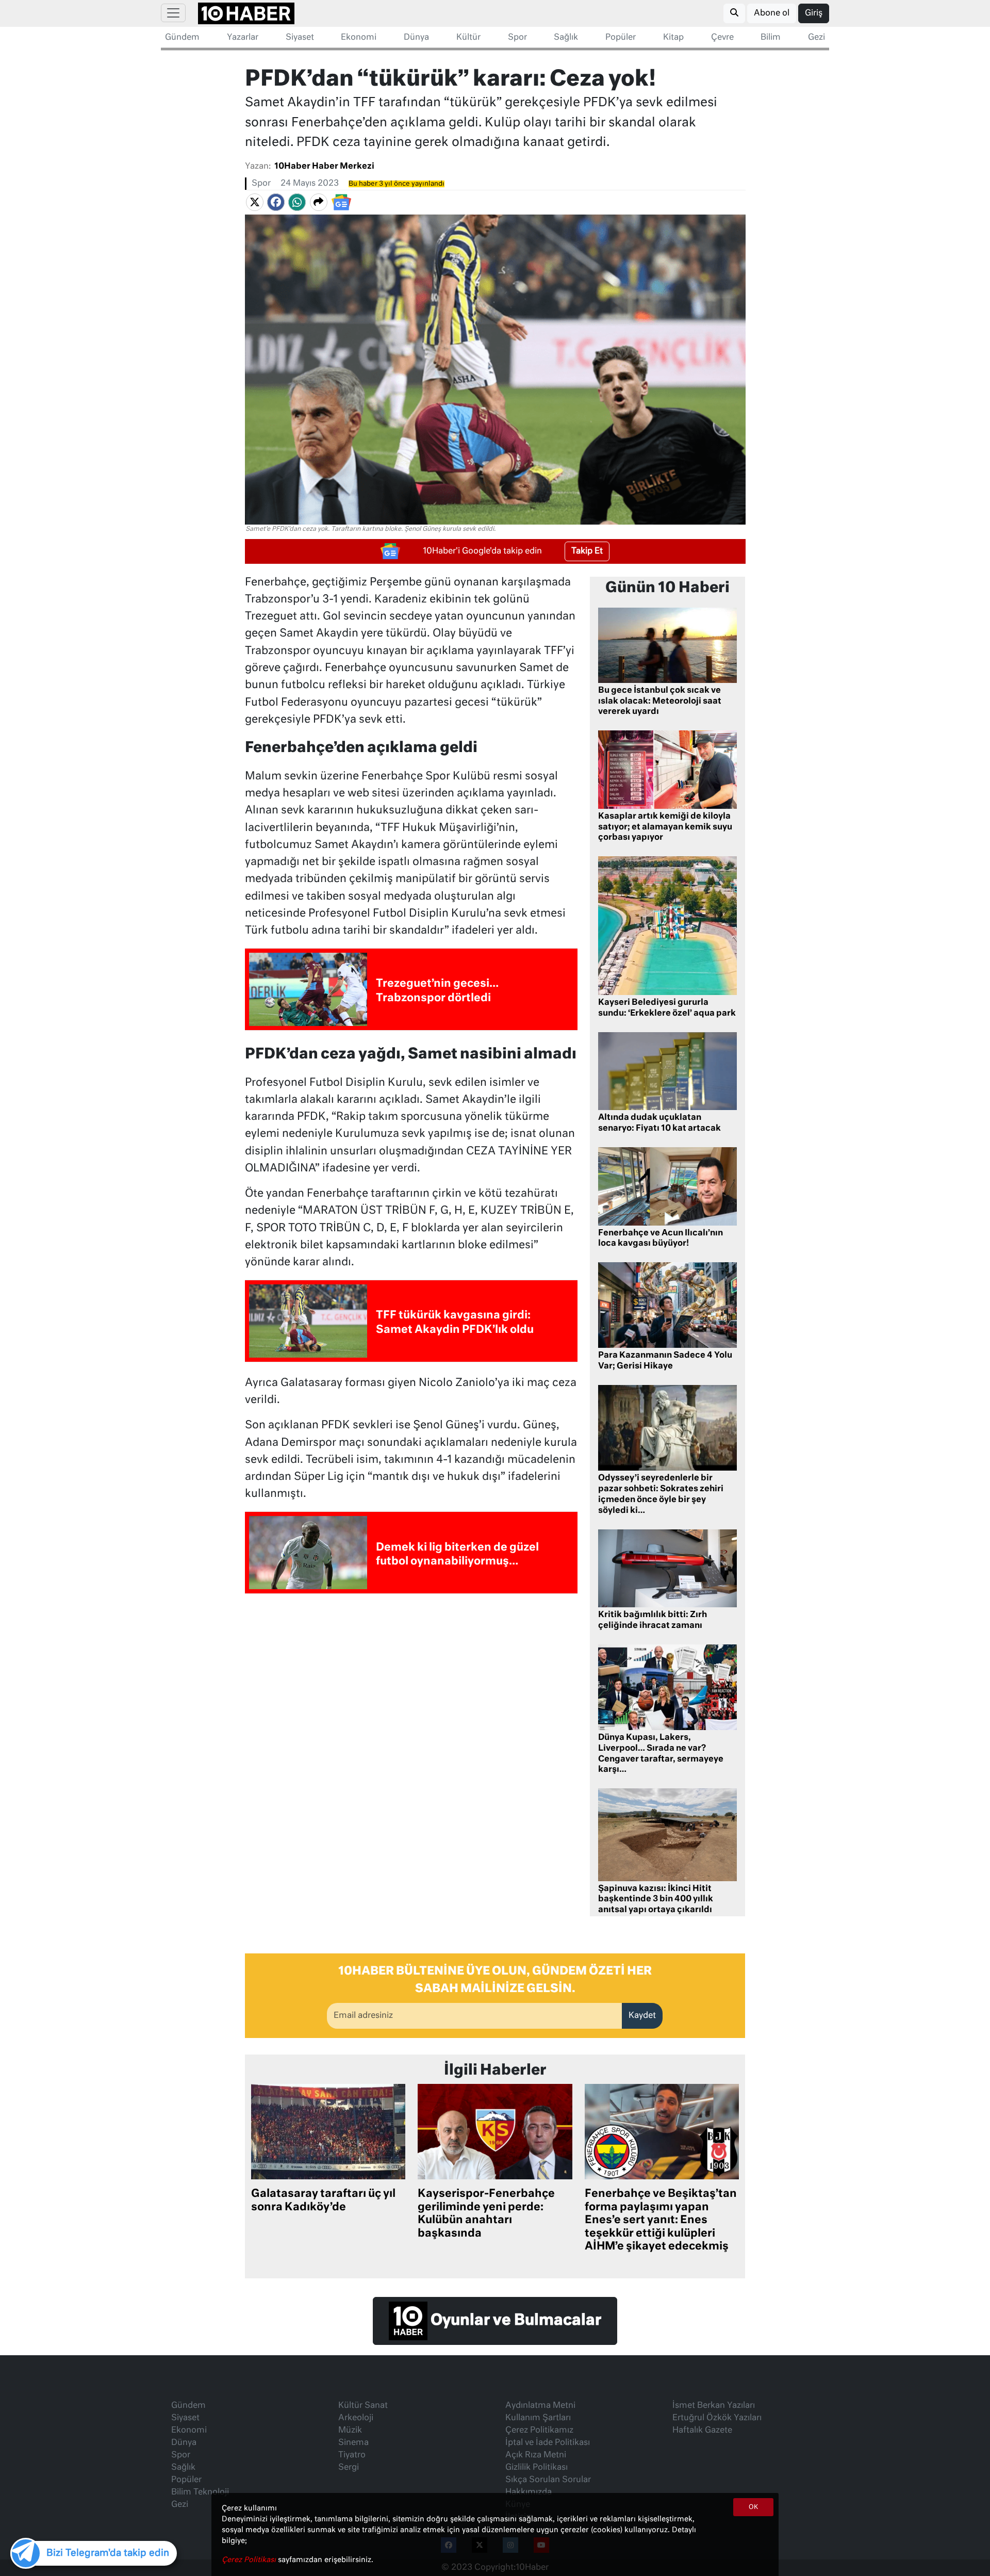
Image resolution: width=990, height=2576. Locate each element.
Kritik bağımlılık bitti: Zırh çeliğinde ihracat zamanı (653, 1620)
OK (753, 2507)
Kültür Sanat (363, 2406)
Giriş (814, 13)
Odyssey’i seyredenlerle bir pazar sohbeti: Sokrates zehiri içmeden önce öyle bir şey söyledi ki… (661, 1494)
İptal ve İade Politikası (548, 2443)
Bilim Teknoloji (200, 2492)
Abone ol (772, 13)
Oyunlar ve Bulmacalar (514, 2321)
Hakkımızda (529, 2492)
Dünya (416, 38)
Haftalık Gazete (702, 2431)
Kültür (468, 38)
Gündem (182, 38)
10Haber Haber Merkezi (324, 167)
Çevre (722, 38)
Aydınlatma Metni (540, 2406)
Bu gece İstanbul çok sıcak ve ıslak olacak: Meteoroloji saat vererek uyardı (660, 702)
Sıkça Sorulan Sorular (548, 2480)
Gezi (816, 38)
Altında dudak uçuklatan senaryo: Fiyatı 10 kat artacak (659, 1123)
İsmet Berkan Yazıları (714, 2406)
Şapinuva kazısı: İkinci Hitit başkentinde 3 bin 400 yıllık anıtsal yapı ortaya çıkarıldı (656, 1900)
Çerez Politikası (250, 2560)
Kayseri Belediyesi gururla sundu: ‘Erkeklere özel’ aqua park (667, 1008)
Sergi (349, 2468)
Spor (517, 38)
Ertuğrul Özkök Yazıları (717, 2418)
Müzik (350, 2431)
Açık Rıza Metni (536, 2455)
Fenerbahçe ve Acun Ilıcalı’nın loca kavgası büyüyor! (661, 1239)
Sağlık (566, 38)
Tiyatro (352, 2455)
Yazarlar (243, 38)
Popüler (621, 38)
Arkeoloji (356, 2418)
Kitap (673, 38)
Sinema (353, 2443)
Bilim (771, 38)
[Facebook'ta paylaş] (276, 202)
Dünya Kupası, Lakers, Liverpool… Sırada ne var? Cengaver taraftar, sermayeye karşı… (661, 1754)
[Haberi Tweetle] (255, 202)
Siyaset (300, 38)
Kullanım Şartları (538, 2418)
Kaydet (642, 2016)
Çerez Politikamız (539, 2431)
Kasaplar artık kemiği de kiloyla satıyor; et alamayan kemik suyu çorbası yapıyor (665, 827)
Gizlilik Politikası (537, 2468)
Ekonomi (359, 38)
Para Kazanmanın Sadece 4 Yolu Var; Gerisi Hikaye (665, 1361)
